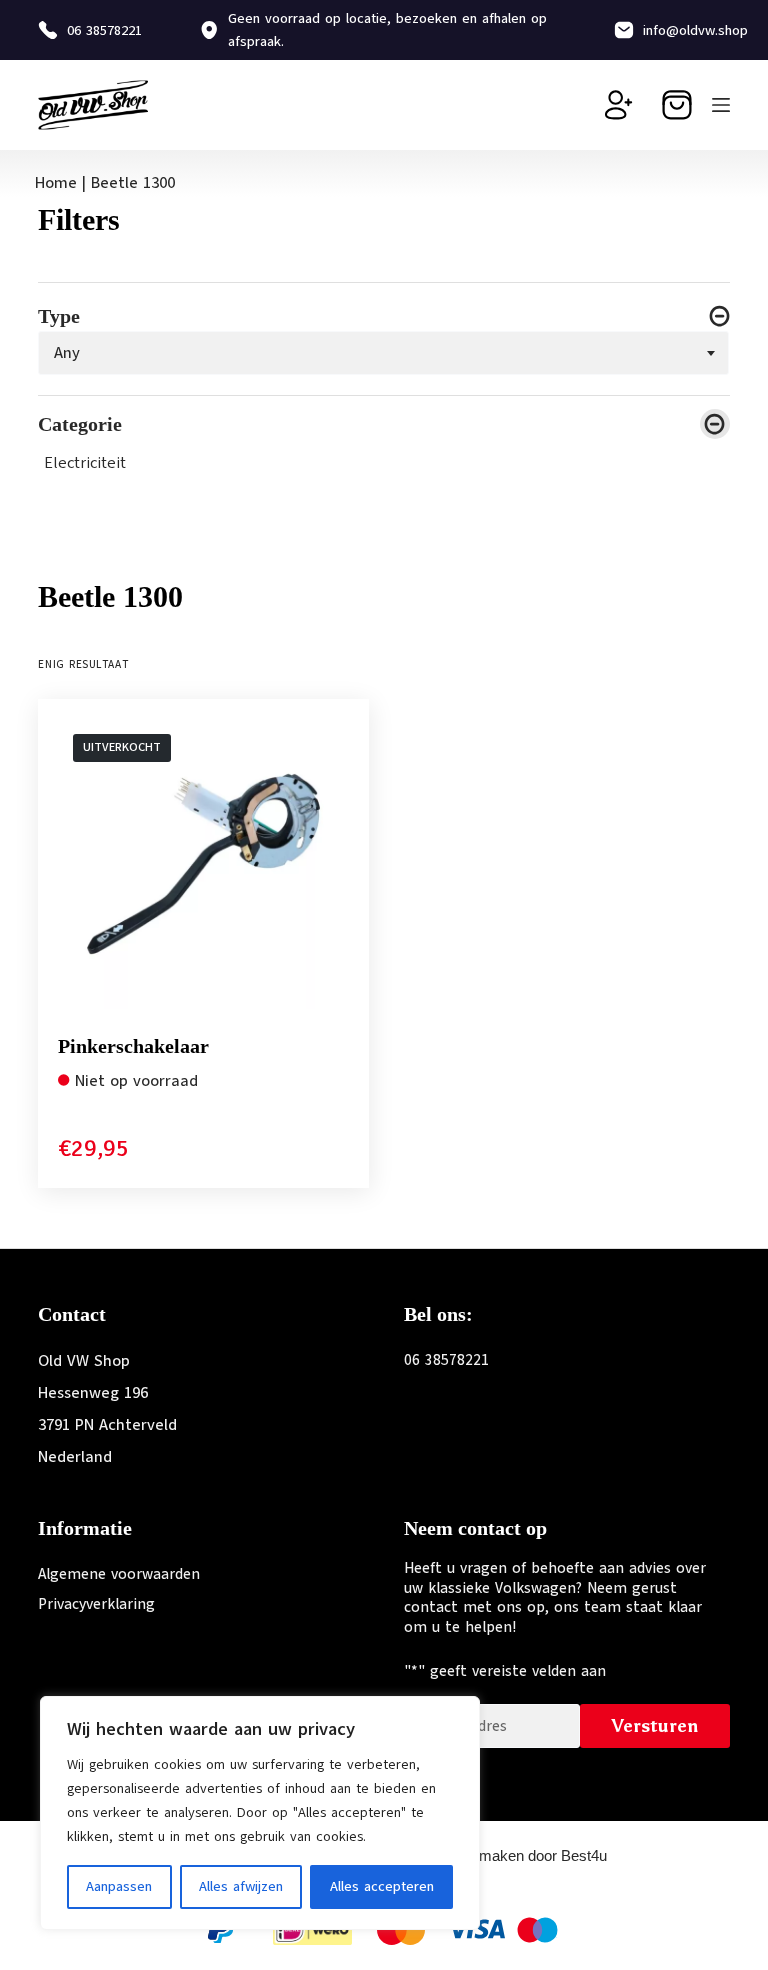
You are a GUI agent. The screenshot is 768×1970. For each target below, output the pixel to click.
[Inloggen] (619, 105)
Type (59, 316)
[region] (260, 1813)
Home (56, 183)
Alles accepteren (382, 1886)
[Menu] (721, 105)
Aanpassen (119, 1886)
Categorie (80, 424)
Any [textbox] (67, 352)
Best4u (584, 1855)
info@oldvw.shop (695, 30)
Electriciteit (86, 463)
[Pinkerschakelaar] (203, 864)
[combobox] (383, 353)
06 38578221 (104, 30)
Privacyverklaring (96, 1604)
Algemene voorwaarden (119, 1574)
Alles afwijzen (241, 1886)
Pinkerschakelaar (133, 1046)
